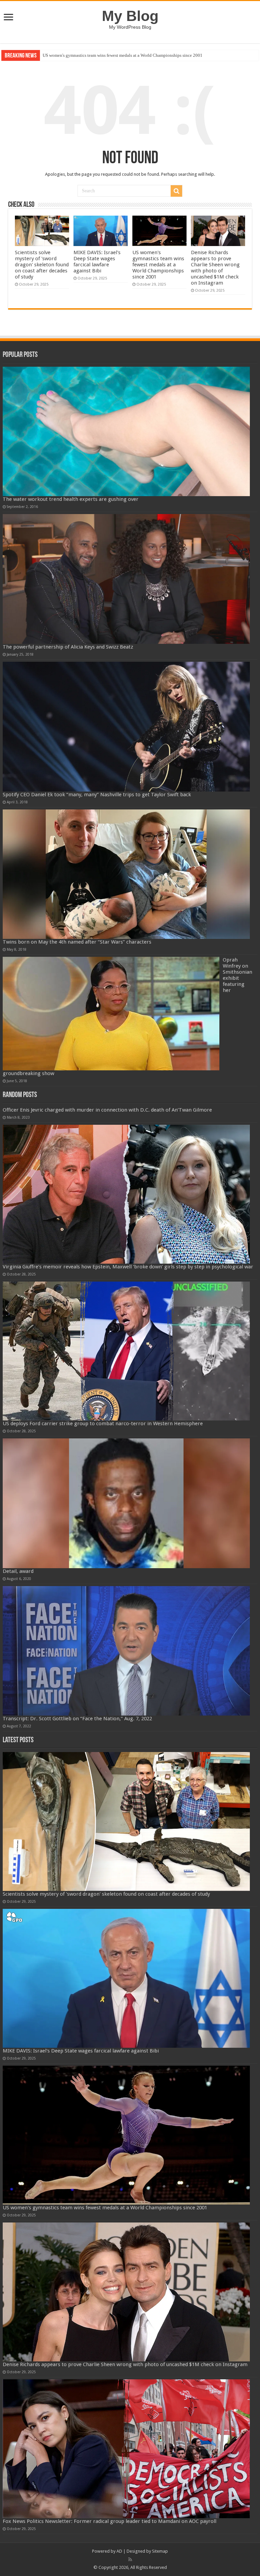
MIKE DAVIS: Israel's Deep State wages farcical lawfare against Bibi (97, 262)
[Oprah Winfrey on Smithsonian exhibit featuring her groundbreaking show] (111, 1014)
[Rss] (130, 2559)
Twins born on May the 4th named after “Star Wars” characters (77, 942)
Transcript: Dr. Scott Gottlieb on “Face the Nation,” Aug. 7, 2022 (77, 1719)
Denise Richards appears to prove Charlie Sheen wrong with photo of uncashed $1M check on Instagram (138, 55)
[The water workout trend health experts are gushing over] (126, 432)
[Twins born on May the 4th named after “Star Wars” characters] (126, 874)
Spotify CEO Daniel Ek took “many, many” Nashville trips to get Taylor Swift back (97, 795)
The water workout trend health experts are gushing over (71, 499)
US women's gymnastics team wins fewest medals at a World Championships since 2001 (158, 265)
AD (119, 2551)
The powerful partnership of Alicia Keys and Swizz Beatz (68, 647)
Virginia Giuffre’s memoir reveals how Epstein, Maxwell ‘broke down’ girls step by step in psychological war (128, 1267)
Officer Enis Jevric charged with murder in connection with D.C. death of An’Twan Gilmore (107, 1110)
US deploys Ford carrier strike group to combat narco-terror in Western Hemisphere (103, 1424)
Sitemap (160, 2551)
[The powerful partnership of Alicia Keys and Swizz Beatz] (126, 579)
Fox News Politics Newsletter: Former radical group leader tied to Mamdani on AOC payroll (110, 2521)
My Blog (130, 16)
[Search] (176, 191)
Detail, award (18, 1571)
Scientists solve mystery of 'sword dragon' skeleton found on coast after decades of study (42, 265)
